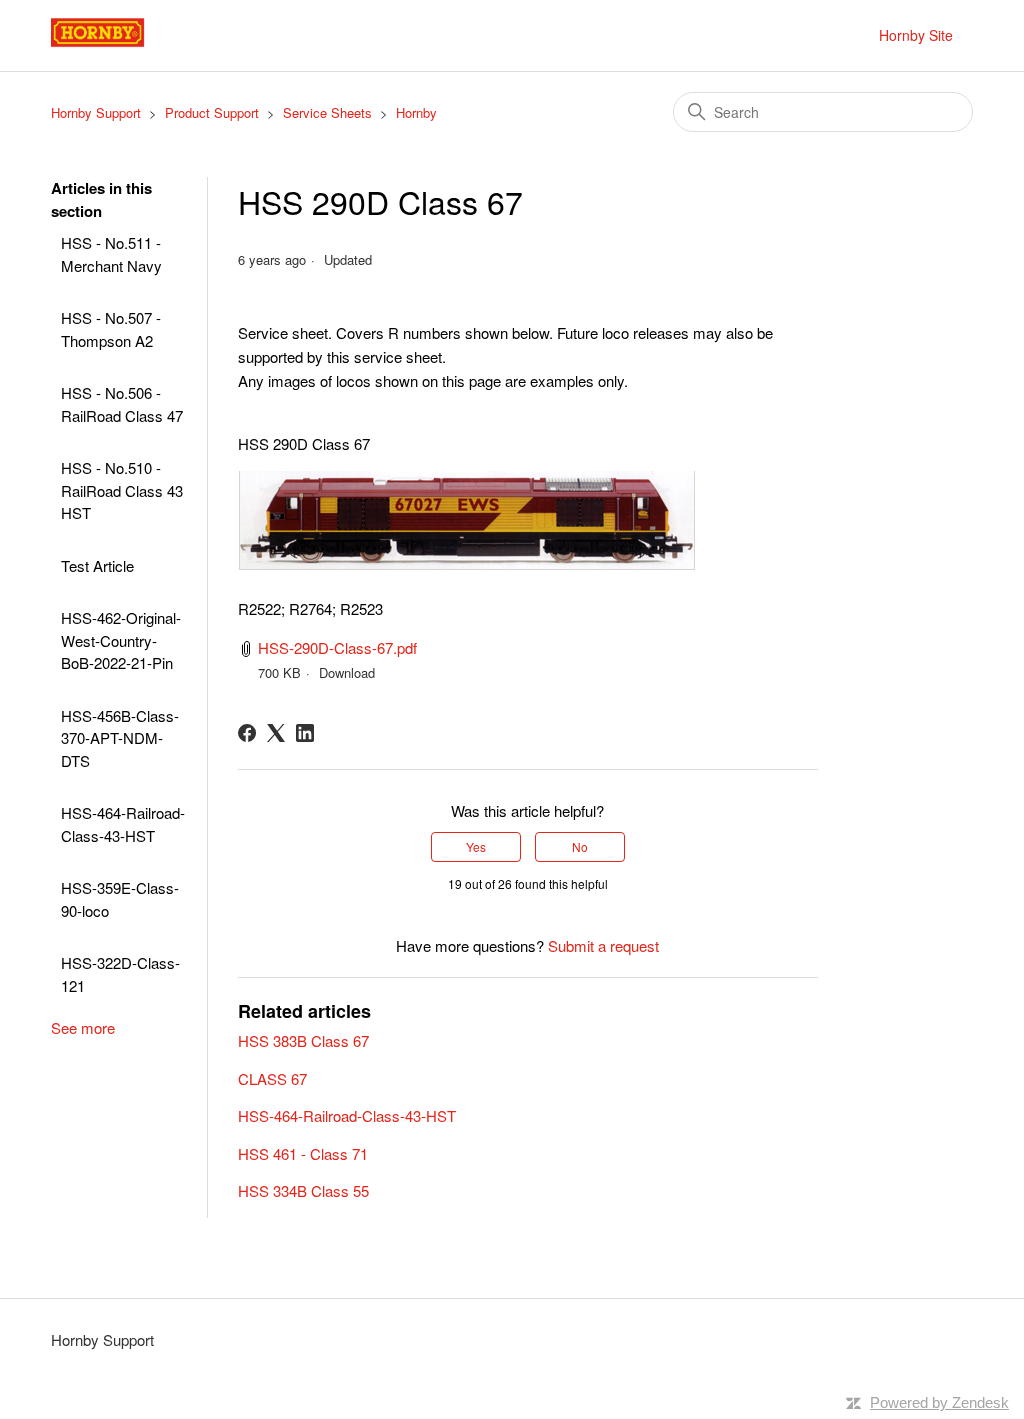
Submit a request (603, 945)
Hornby (416, 112)
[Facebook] (247, 733)
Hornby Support (96, 112)
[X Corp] (276, 733)
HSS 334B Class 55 (303, 1190)
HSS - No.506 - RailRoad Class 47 (122, 404)
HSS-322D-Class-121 (120, 974)
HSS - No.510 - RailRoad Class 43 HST (122, 490)
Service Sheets (327, 112)
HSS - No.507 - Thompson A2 (111, 329)
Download (347, 672)
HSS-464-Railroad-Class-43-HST (123, 824)
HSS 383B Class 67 (303, 1040)
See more (83, 1027)
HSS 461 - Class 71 (303, 1153)
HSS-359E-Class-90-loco (120, 899)
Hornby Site (916, 35)
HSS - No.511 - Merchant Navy (111, 254)
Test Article (97, 565)
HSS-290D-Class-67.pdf (337, 647)
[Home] (120, 44)
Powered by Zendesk (939, 1402)
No (580, 846)
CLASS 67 (272, 1078)
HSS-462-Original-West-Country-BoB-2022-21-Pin (121, 640)
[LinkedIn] (305, 733)
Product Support (212, 112)
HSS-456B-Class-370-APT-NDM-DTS (120, 738)
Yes (476, 846)
